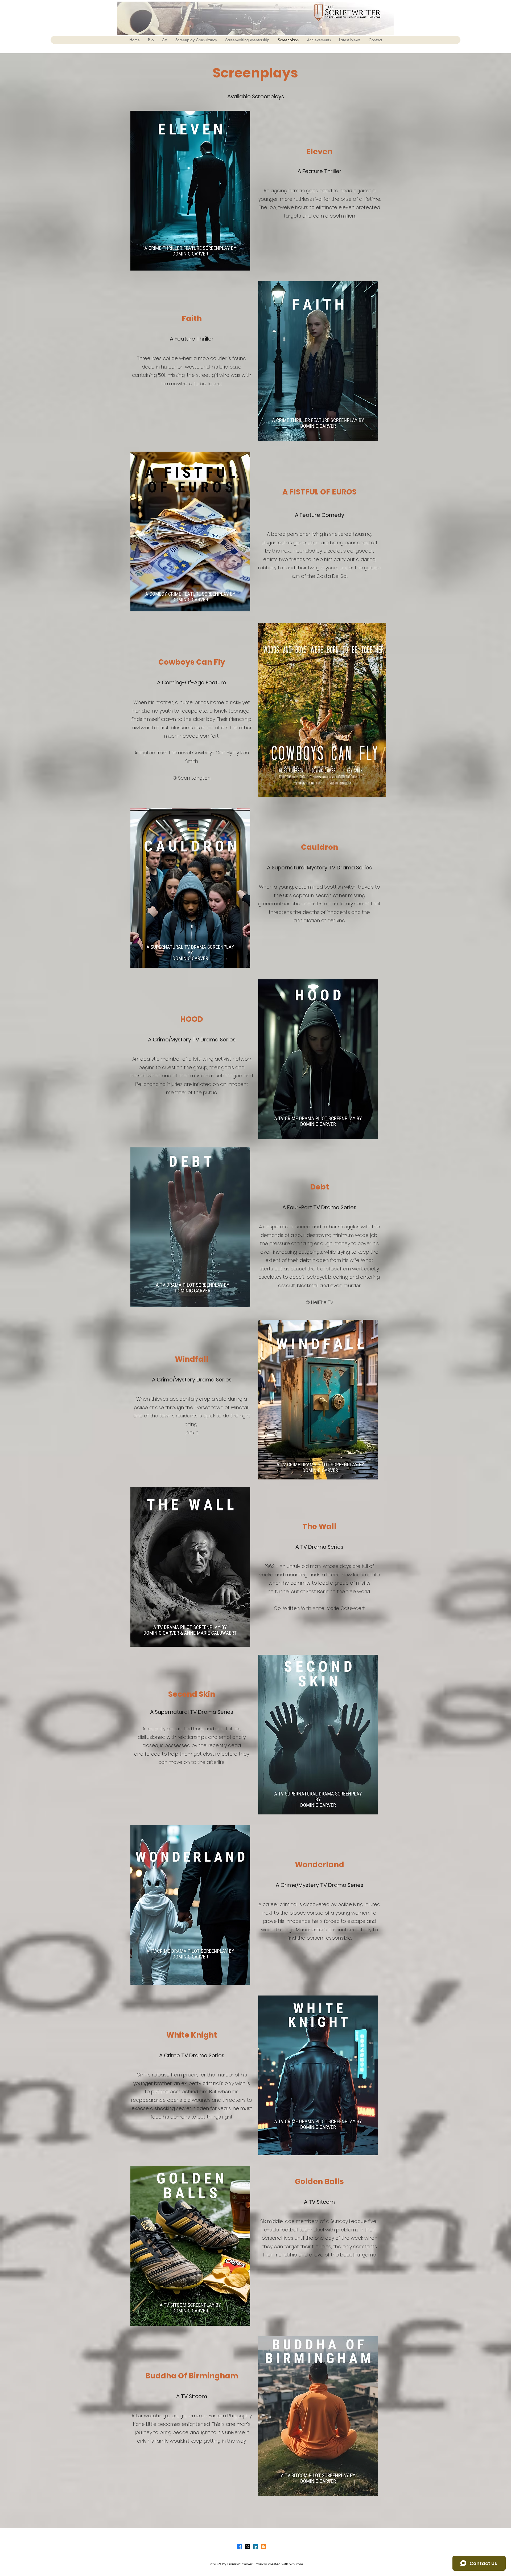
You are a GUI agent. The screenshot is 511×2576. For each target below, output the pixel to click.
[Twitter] (248, 2547)
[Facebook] (240, 2547)
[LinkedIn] (256, 2547)
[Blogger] (263, 2547)
